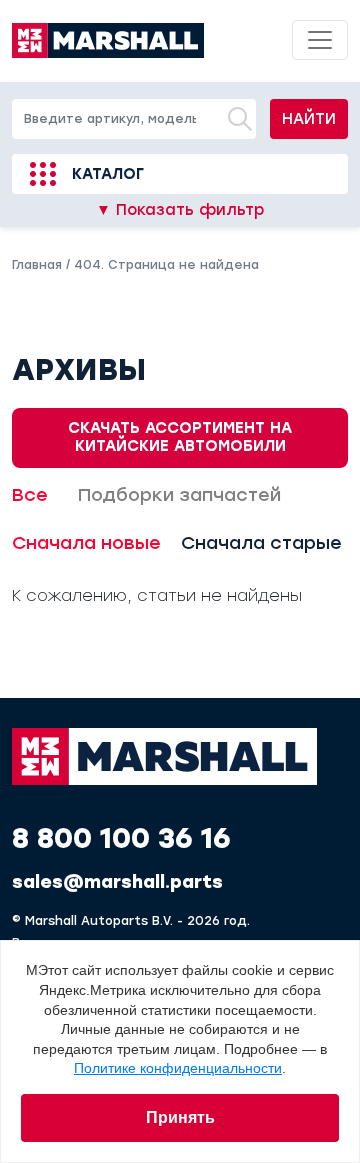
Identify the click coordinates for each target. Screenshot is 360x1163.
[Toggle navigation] (320, 40)
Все (30, 495)
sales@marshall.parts (117, 882)
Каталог (108, 174)
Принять (180, 1117)
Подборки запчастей (179, 495)
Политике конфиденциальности (178, 1068)
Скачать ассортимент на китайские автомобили (180, 436)
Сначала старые (261, 543)
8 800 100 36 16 (121, 838)
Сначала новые (86, 543)
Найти (309, 119)
